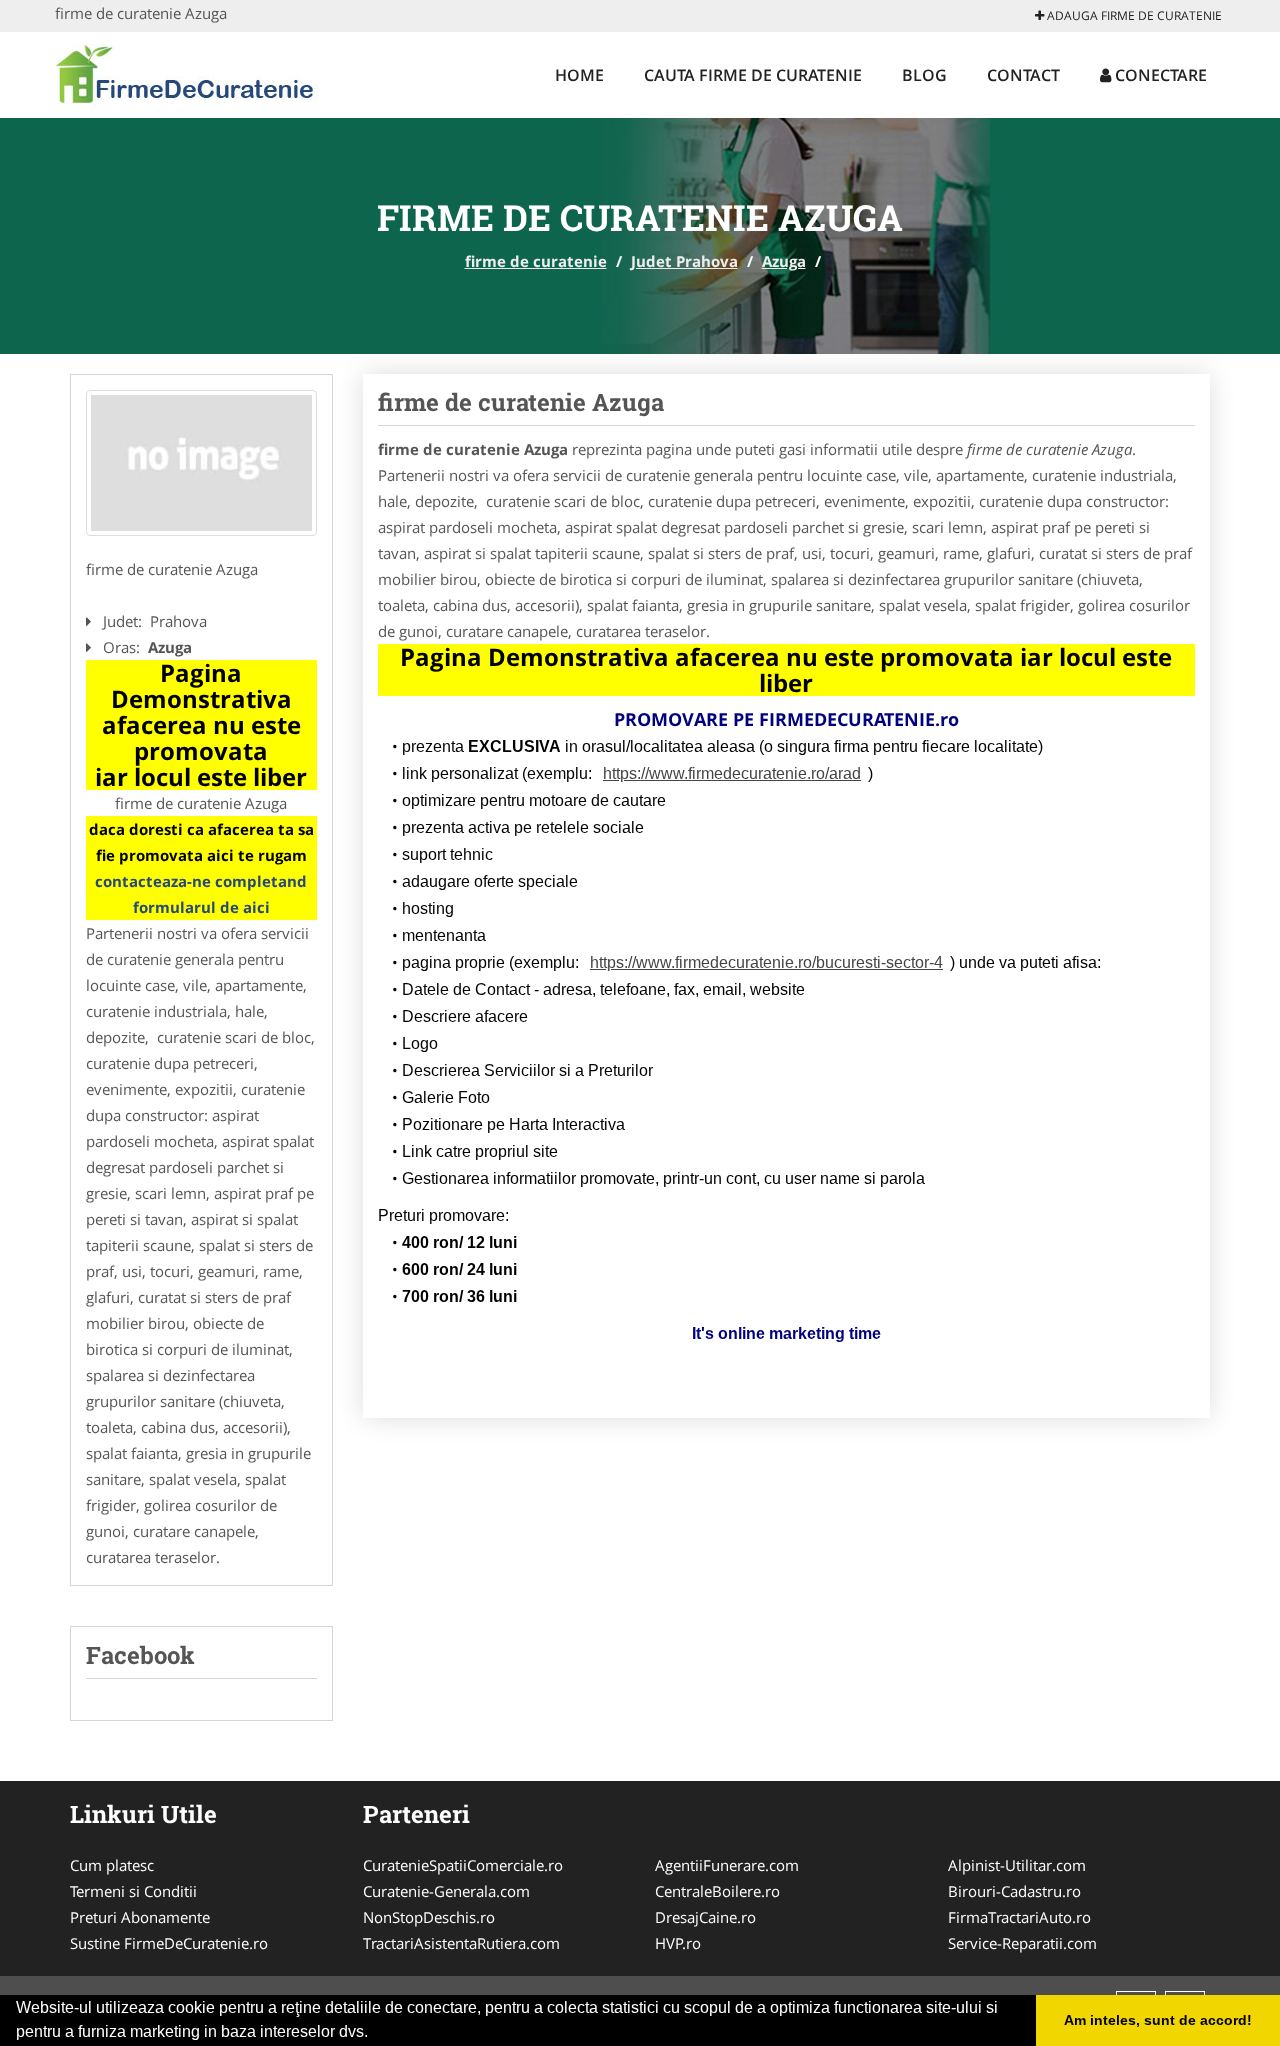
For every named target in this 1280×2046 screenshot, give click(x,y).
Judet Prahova (684, 261)
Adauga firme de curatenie (1133, 15)
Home (579, 75)
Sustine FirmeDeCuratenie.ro (169, 1943)
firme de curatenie (536, 261)
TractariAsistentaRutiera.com (461, 1943)
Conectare (1159, 75)
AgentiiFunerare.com (727, 1865)
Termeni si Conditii (133, 1891)
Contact (1023, 75)
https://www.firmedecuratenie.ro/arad (732, 773)
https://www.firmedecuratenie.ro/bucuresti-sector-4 (766, 962)
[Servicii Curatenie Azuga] (201, 463)
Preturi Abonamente (140, 1917)
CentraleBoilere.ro (717, 1891)
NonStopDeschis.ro (429, 1917)
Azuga (784, 261)
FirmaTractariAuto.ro (1019, 1917)
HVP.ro (678, 1943)
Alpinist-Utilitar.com (1017, 1865)
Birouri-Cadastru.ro (1014, 1891)
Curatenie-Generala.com (446, 1891)
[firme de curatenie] (186, 72)
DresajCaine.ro (705, 1917)
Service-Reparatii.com (1022, 1943)
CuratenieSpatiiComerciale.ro (463, 1865)
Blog (924, 75)
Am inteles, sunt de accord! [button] (1158, 2020)
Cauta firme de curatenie (753, 75)
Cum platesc (112, 1865)
